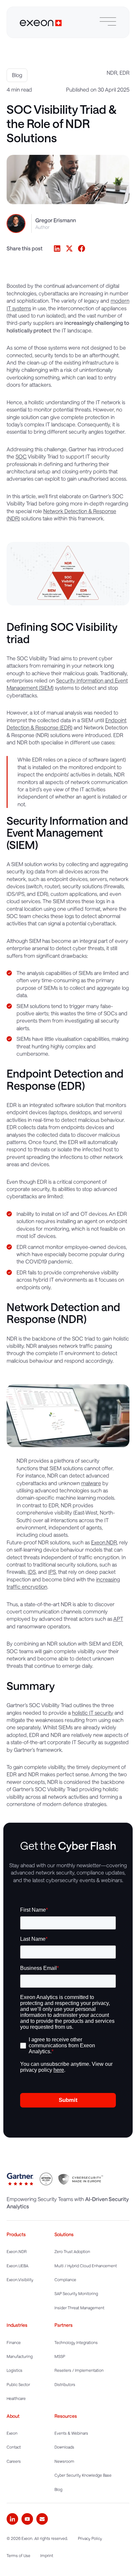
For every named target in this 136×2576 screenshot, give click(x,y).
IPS (52, 1572)
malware (91, 1483)
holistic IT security (93, 1713)
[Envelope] (42, 2519)
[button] (57, 248)
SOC (21, 456)
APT (118, 1619)
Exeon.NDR (104, 1542)
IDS (32, 1572)
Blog (17, 75)
